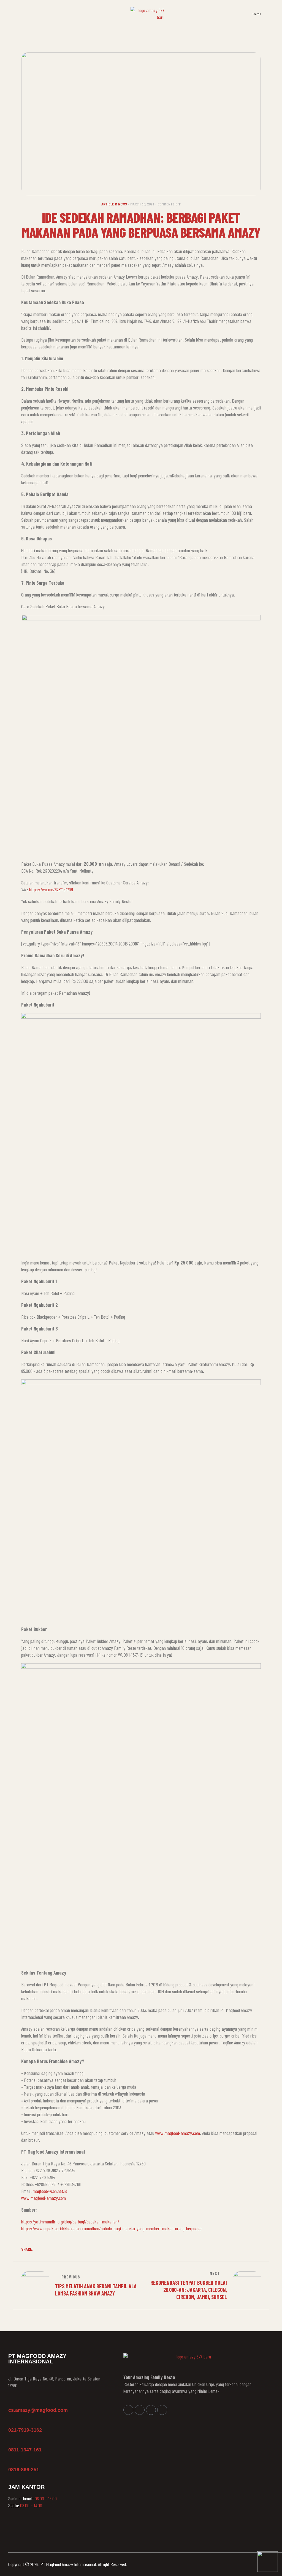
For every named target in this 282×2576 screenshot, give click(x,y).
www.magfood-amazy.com (177, 2133)
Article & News (114, 204)
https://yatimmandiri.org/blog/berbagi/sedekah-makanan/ (70, 2222)
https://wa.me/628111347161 (51, 889)
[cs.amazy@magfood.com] (11, 2402)
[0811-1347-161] (11, 2442)
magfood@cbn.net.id (50, 2191)
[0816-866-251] (11, 2462)
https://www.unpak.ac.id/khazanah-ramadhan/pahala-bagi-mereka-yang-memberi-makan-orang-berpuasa (111, 2228)
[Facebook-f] (128, 2410)
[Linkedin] (151, 2410)
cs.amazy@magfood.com (38, 2410)
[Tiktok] (162, 2410)
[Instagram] (140, 2410)
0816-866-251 (24, 2470)
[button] (271, 13)
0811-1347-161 (25, 2450)
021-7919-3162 (25, 2430)
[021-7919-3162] (11, 2422)
